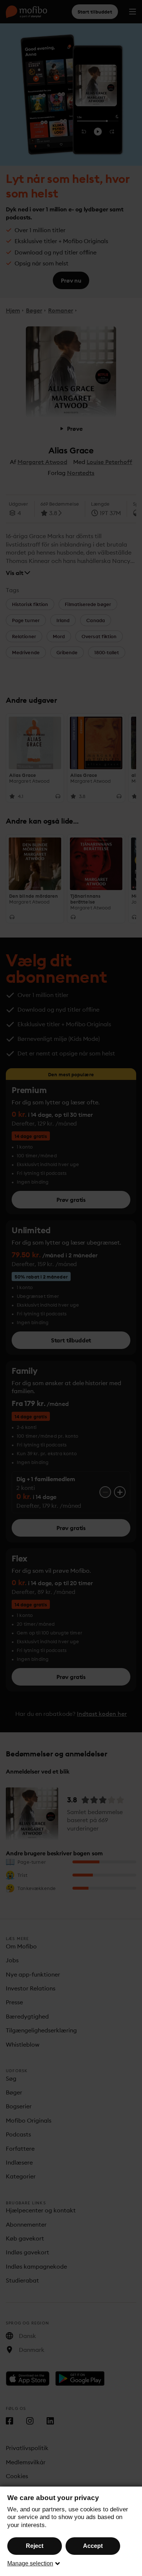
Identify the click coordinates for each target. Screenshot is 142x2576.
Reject (35, 2546)
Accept (93, 2546)
